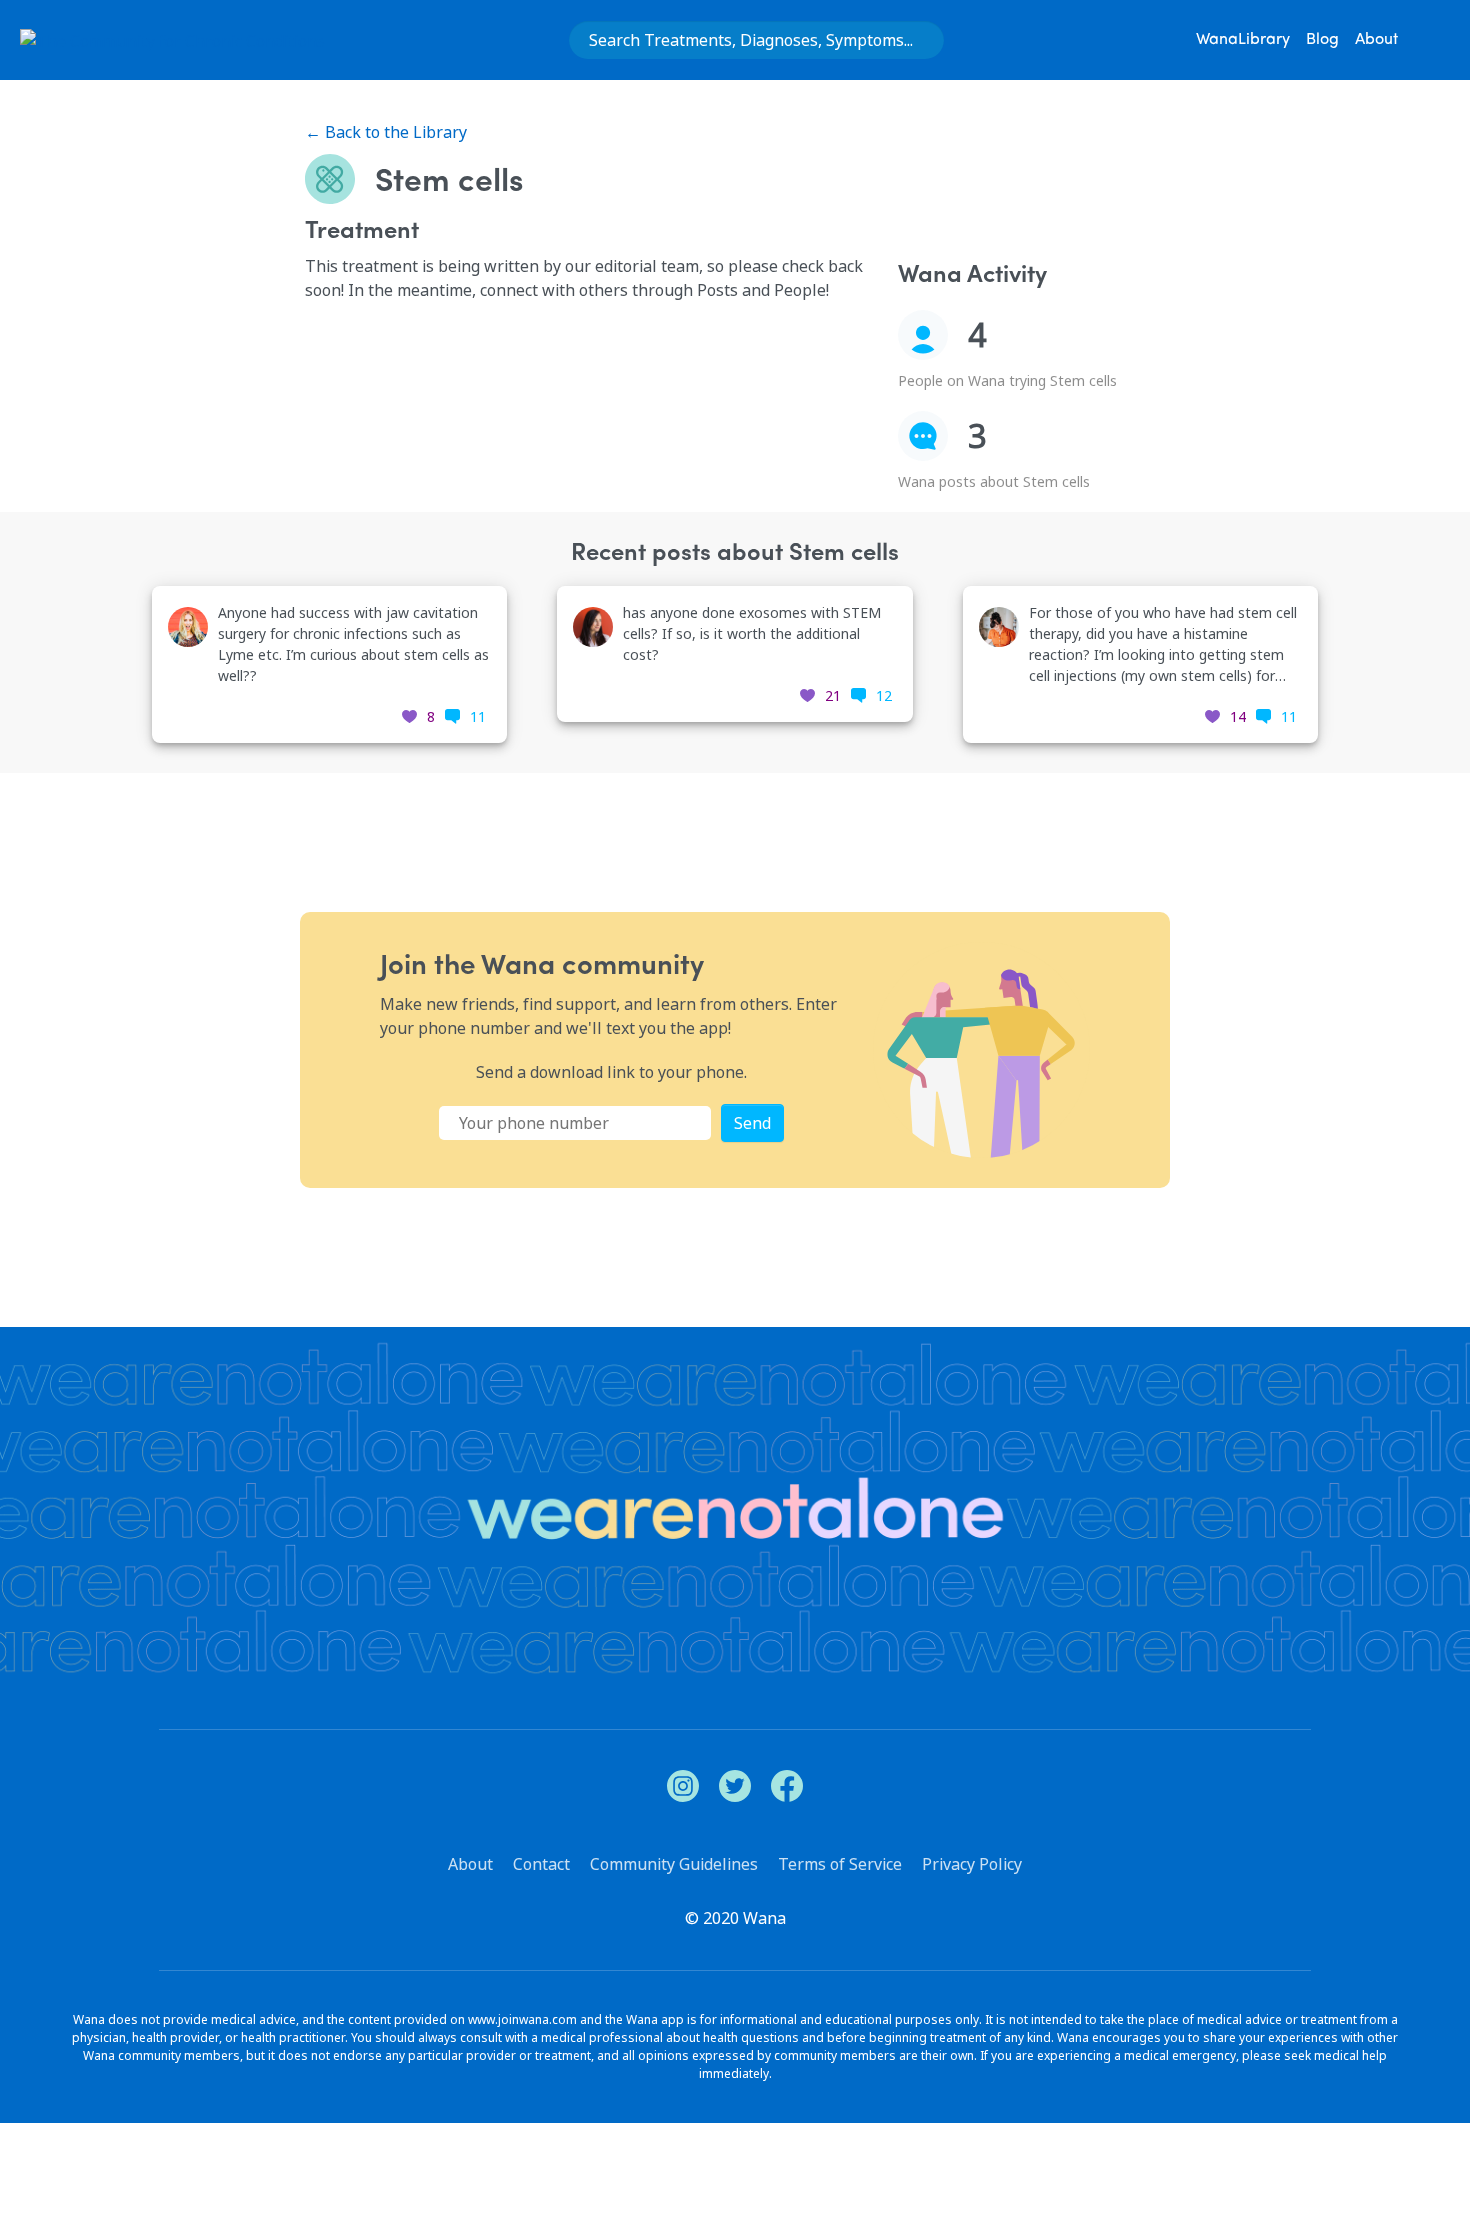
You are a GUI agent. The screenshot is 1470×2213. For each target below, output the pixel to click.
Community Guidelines (674, 1864)
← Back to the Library (386, 132)
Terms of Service (840, 1864)
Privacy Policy (972, 1864)
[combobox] (756, 40)
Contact (541, 1864)
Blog (1322, 40)
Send (752, 1123)
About (1376, 40)
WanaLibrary (1243, 40)
